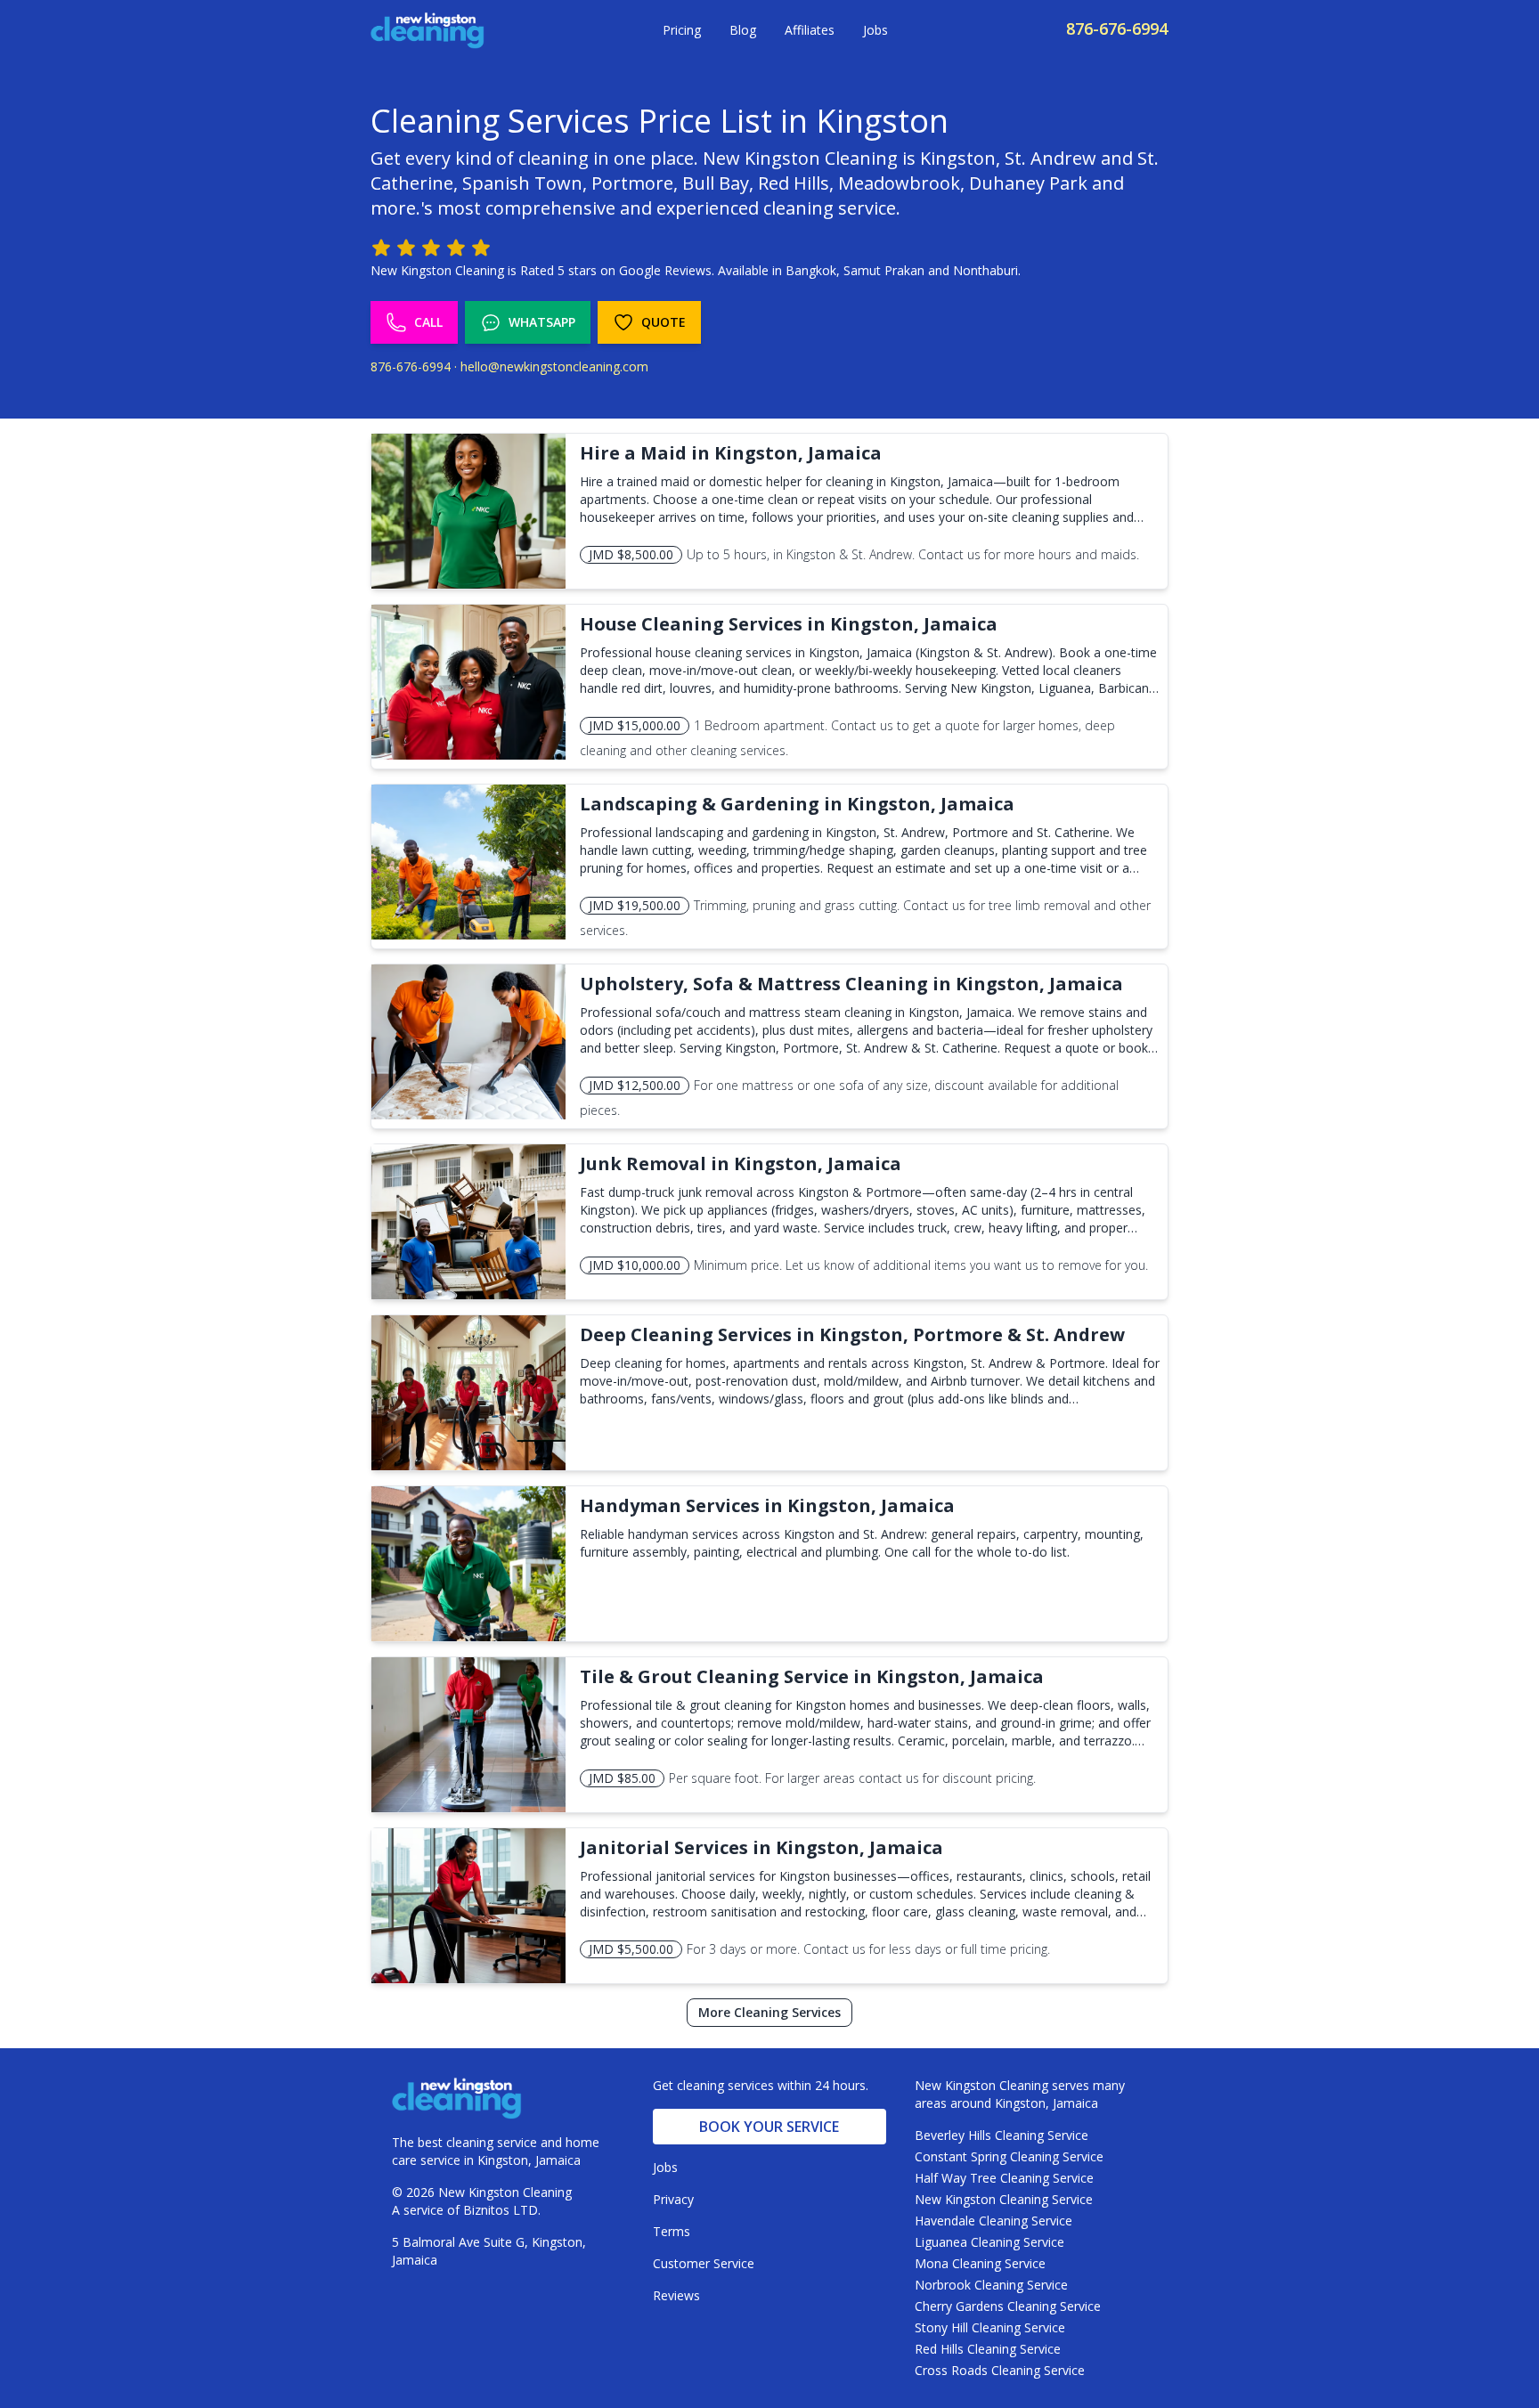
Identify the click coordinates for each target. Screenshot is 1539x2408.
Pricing (682, 30)
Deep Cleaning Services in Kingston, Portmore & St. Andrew (852, 1334)
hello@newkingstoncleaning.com (554, 366)
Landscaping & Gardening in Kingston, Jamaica (797, 804)
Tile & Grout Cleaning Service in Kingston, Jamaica (812, 1676)
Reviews (676, 2295)
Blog (743, 30)
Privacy (673, 2199)
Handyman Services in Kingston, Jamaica (767, 1505)
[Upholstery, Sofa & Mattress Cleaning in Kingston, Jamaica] (468, 1042)
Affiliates (810, 30)
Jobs (875, 30)
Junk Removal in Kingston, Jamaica (741, 1163)
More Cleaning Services (769, 2012)
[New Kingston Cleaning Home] (427, 30)
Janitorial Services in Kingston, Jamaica (761, 1847)
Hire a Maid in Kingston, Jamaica (731, 453)
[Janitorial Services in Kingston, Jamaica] (468, 1906)
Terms (672, 2231)
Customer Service (704, 2263)
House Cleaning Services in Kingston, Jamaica (789, 624)
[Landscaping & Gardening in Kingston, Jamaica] (468, 862)
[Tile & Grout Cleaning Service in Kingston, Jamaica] (468, 1735)
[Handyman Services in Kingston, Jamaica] (468, 1564)
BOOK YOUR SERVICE (769, 2127)
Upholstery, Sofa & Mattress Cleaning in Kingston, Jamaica (851, 984)
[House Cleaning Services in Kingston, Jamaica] (468, 682)
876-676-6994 (1117, 28)
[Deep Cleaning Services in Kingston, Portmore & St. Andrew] (468, 1393)
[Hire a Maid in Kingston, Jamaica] (468, 511)
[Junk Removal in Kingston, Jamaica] (468, 1222)
